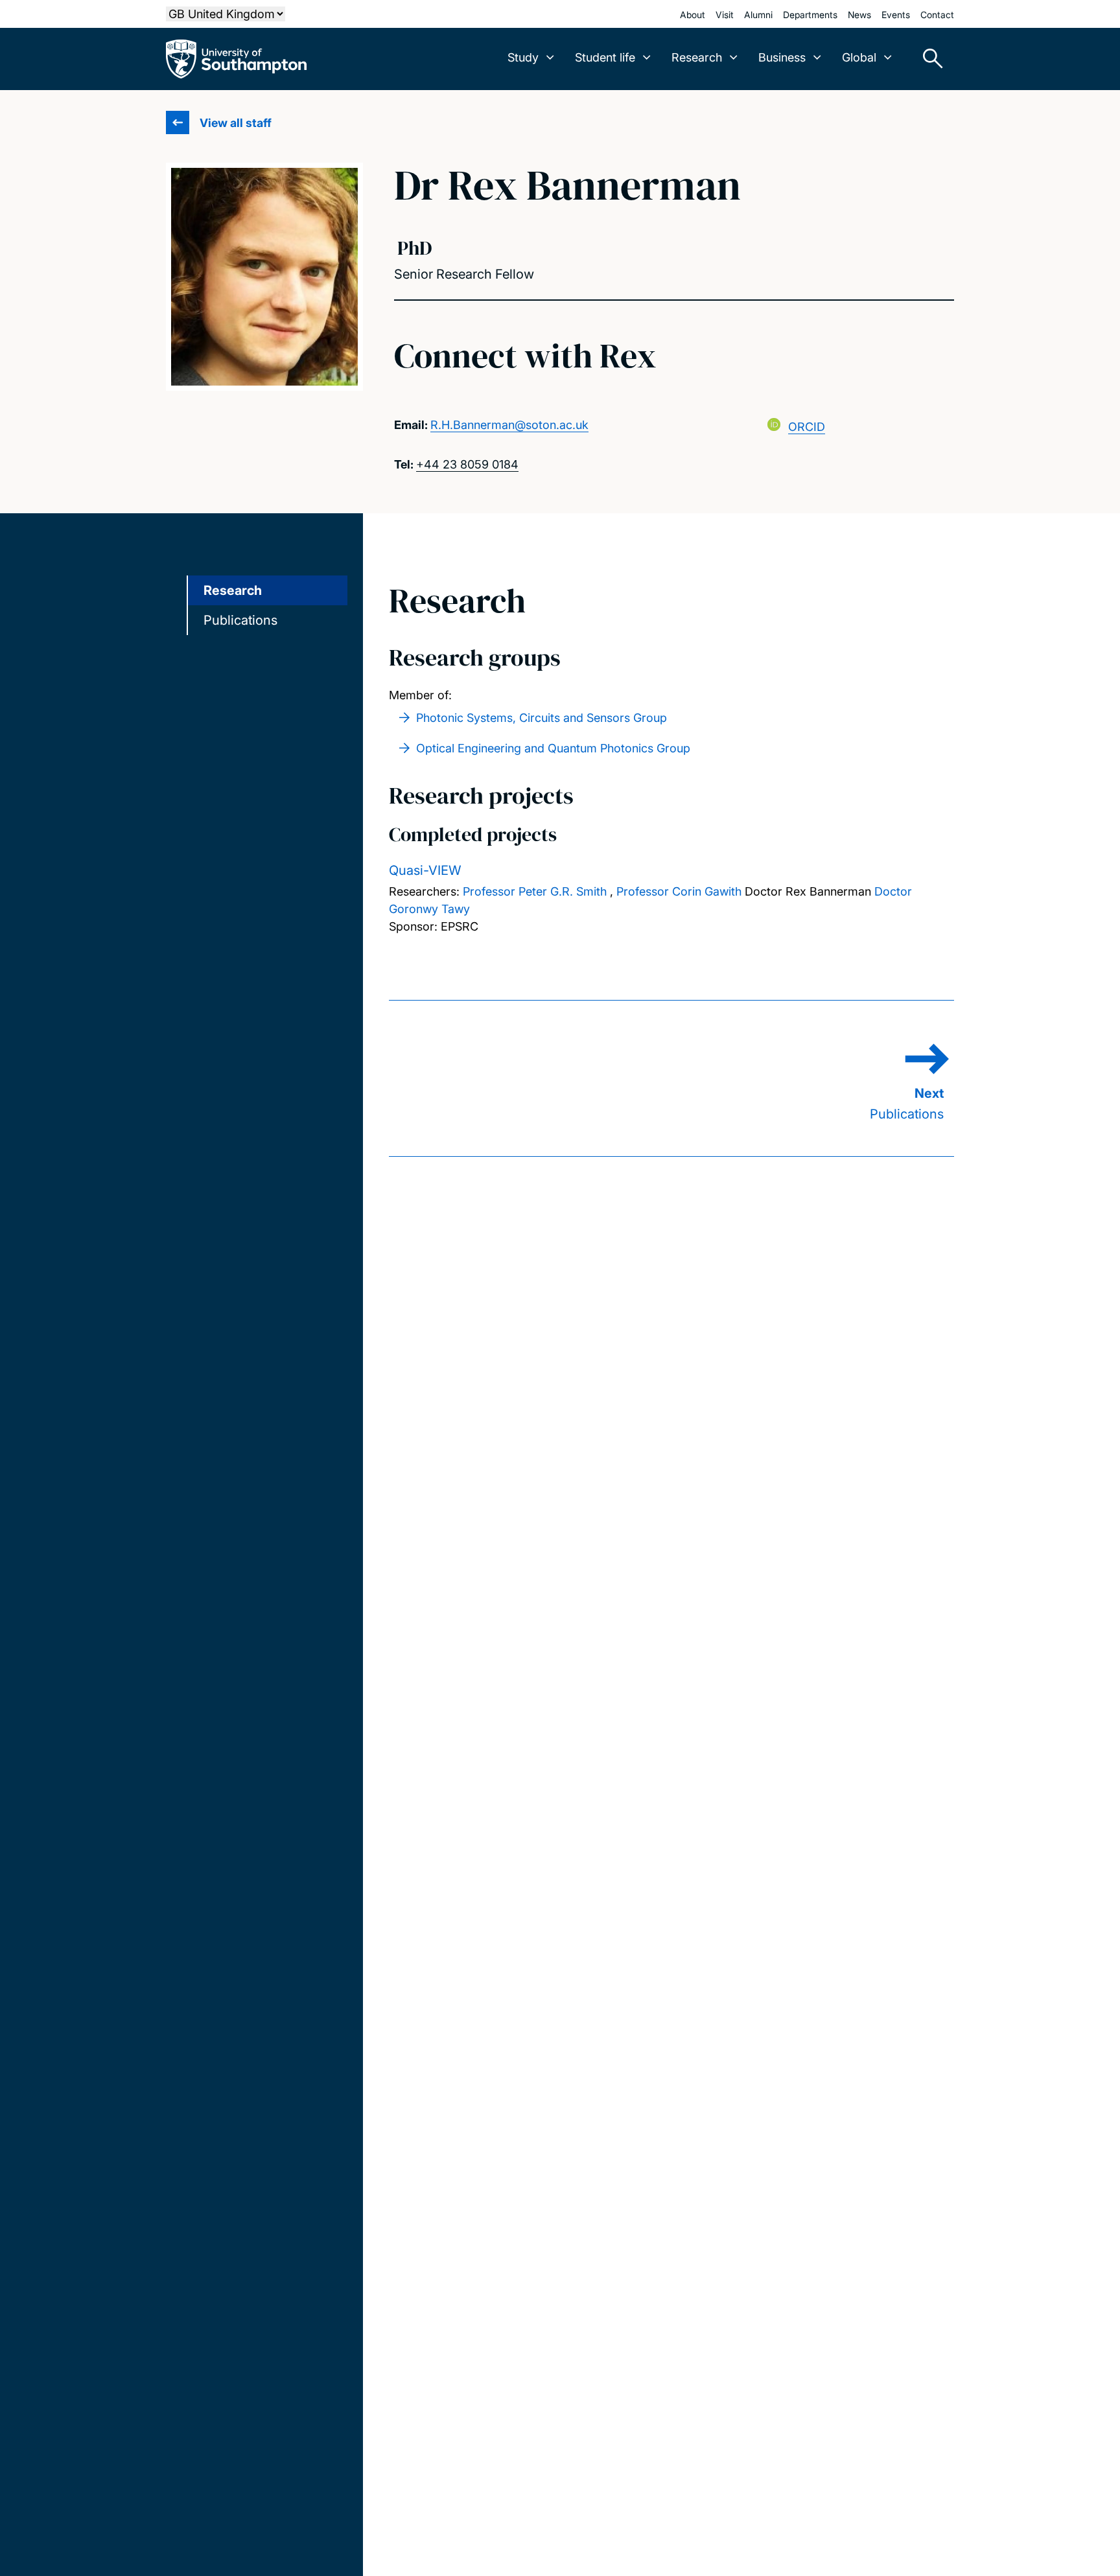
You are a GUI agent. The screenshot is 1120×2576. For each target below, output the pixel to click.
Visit (725, 15)
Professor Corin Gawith (679, 891)
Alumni (758, 15)
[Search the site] (928, 59)
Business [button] (782, 57)
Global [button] (859, 57)
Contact (937, 15)
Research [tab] (233, 590)
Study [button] (523, 57)
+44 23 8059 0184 (467, 464)
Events (896, 15)
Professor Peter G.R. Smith (535, 891)
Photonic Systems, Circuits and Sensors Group (542, 718)
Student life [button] (605, 57)
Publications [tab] (240, 620)
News (859, 15)
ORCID (807, 427)
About (693, 15)
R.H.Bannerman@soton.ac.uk (509, 425)
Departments (810, 15)
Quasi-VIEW (425, 870)
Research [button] (697, 57)
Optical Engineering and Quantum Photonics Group (553, 748)
